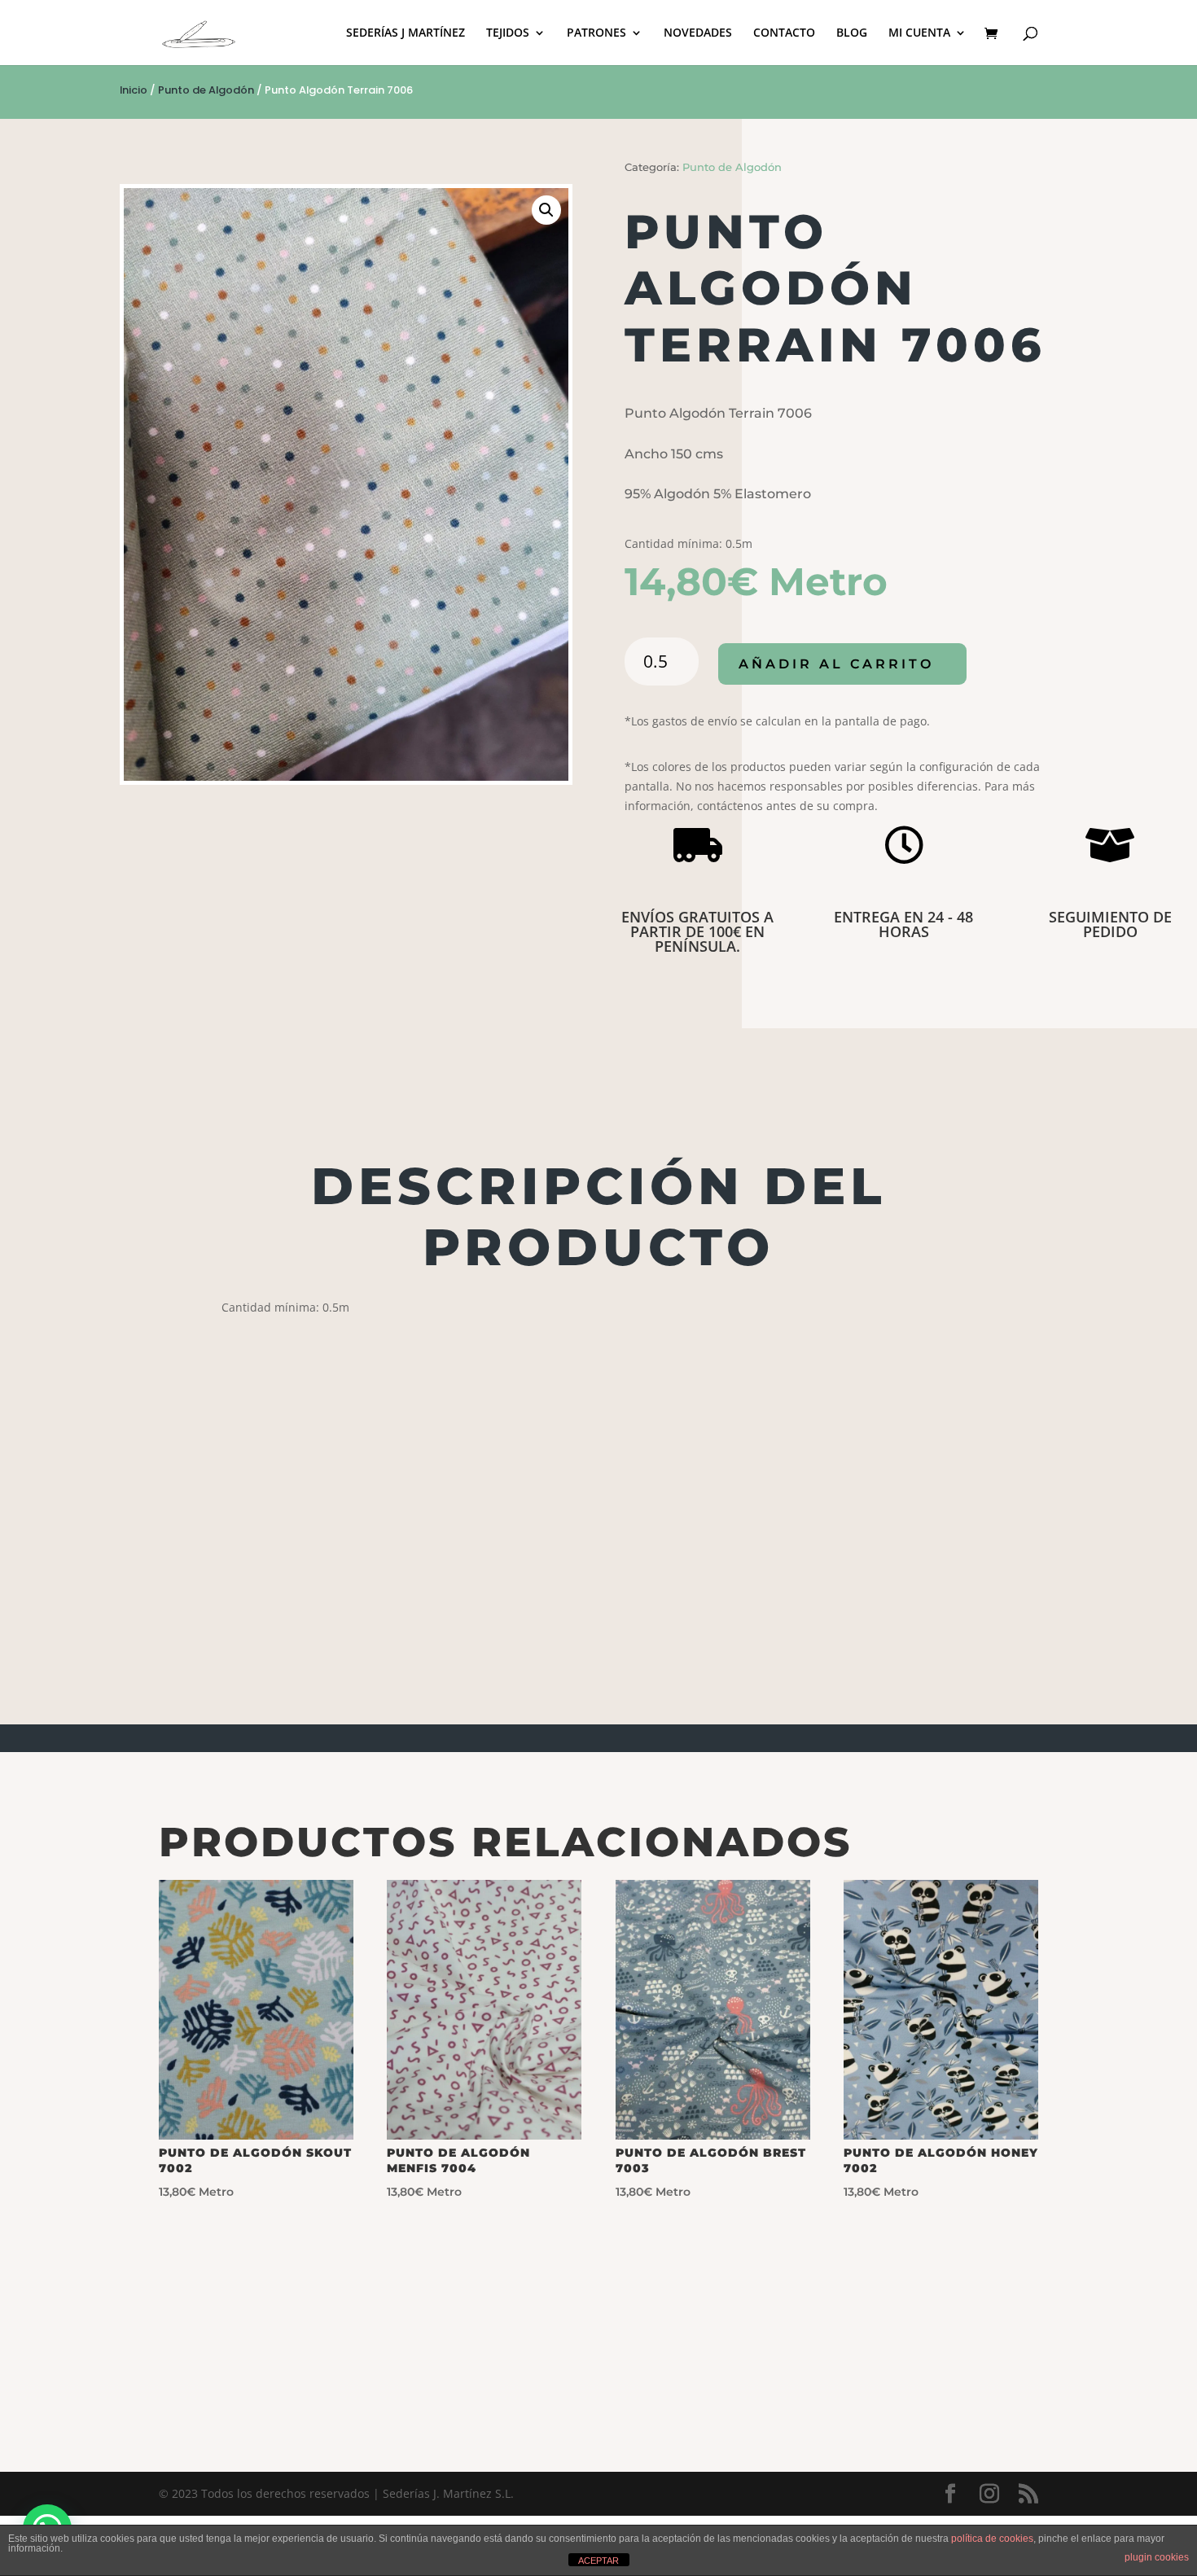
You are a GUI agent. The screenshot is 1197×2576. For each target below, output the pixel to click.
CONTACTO (784, 33)
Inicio (134, 90)
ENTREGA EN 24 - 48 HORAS (903, 924)
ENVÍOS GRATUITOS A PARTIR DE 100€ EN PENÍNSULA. (697, 931)
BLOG (852, 33)
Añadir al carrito (836, 664)
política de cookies (992, 2539)
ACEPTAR (598, 2561)
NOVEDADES (698, 33)
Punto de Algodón (206, 90)
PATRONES (596, 33)
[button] (546, 210)
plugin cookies (1157, 2557)
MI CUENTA (919, 33)
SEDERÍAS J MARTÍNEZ (406, 33)
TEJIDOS (508, 33)
